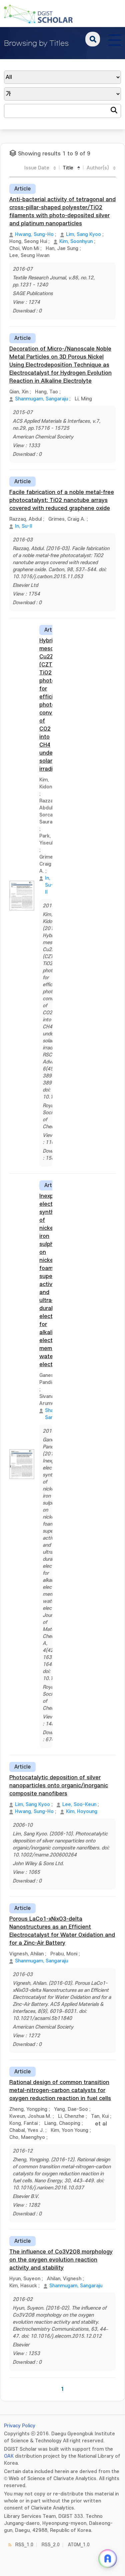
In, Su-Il (23, 526)
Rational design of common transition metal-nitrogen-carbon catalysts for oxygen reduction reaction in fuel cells (60, 2090)
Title (68, 168)
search (93, 39)
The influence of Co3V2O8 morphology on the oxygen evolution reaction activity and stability (61, 2260)
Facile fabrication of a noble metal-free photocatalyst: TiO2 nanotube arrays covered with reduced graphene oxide (62, 500)
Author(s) (98, 168)
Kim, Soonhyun (76, 241)
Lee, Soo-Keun (79, 1805)
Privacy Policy (20, 2426)
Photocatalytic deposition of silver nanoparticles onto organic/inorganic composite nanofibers (59, 1786)
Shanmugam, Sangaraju (41, 399)
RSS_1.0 (24, 2545)
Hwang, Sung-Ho (34, 234)
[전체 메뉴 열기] (115, 39)
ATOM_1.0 (79, 2545)
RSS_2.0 (51, 2545)
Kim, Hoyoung (82, 1812)
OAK (9, 2456)
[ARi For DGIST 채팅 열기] (108, 2559)
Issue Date (37, 168)
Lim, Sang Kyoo (83, 234)
